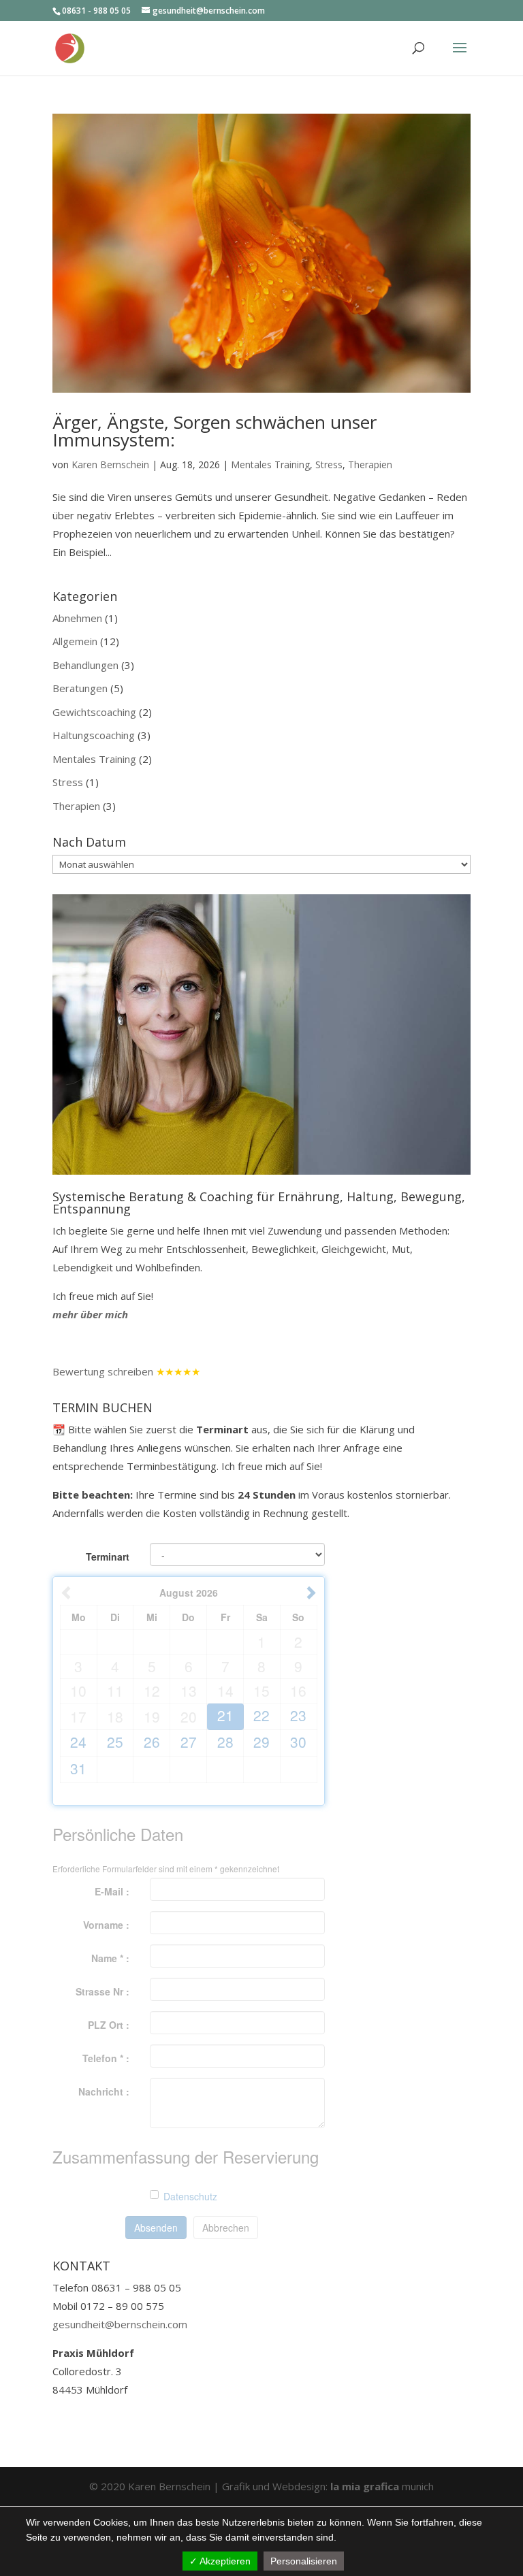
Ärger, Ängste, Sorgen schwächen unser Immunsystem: (215, 431)
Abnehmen (77, 618)
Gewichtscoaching (94, 712)
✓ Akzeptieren (220, 2561)
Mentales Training (270, 464)
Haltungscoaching (94, 735)
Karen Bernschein (110, 464)
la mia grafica (366, 2486)
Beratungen (80, 688)
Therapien (370, 464)
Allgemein (75, 641)
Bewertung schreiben (103, 1371)
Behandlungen (85, 665)
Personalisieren (304, 2561)
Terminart (108, 1556)
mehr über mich (90, 1314)
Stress (329, 464)
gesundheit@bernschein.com (120, 2324)
